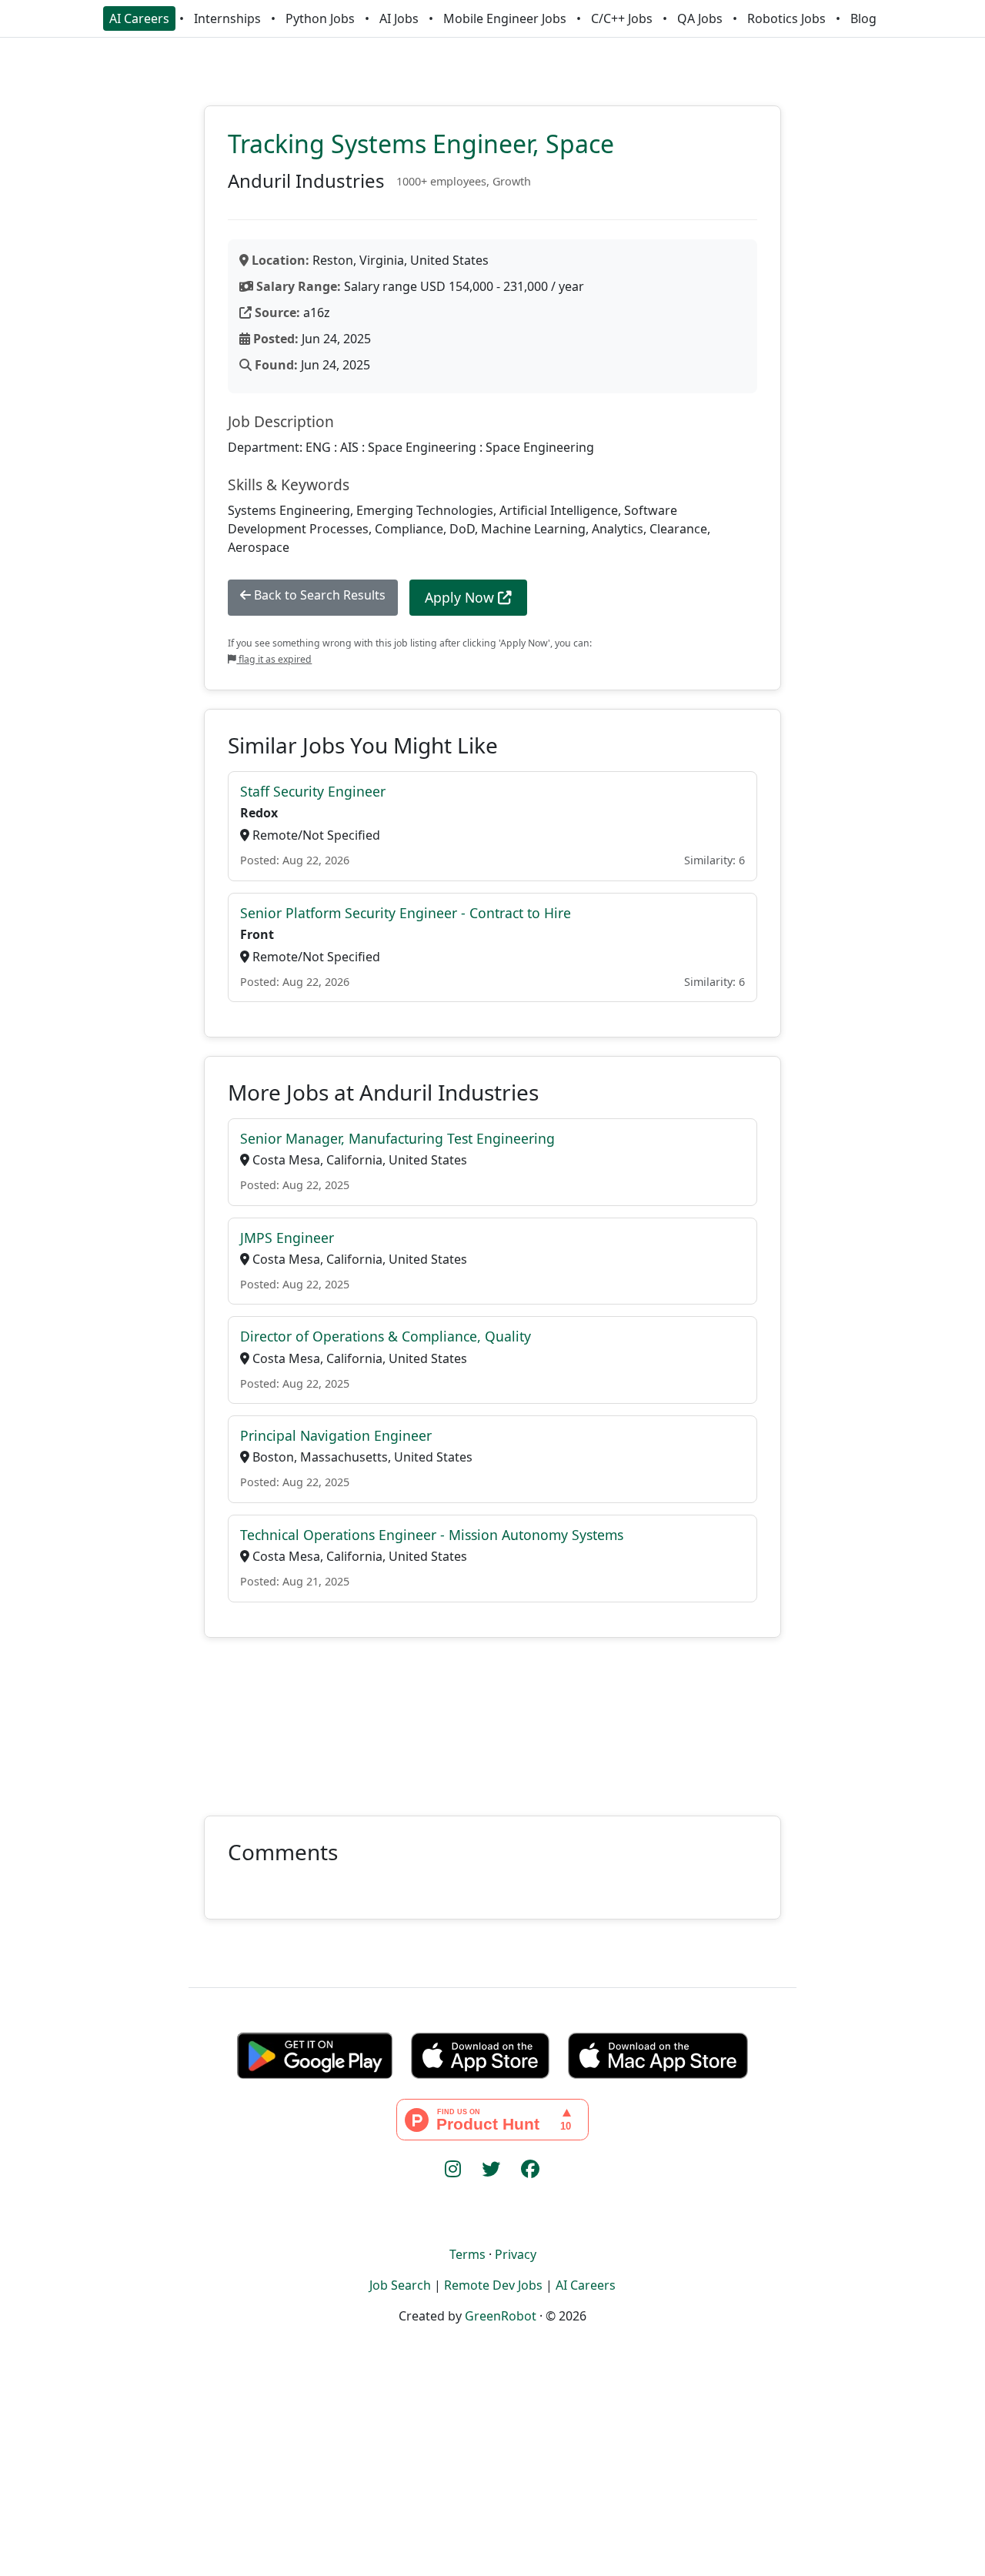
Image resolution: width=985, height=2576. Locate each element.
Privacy (516, 2254)
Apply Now (461, 597)
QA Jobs (700, 18)
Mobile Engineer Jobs (505, 18)
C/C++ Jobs (622, 18)
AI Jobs (399, 18)
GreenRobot (501, 2316)
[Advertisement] (492, 1717)
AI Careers (139, 18)
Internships (227, 18)
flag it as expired (274, 659)
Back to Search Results (318, 595)
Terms (467, 2254)
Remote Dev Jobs (493, 2285)
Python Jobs (320, 18)
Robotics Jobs (786, 18)
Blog (863, 18)
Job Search (400, 2285)
